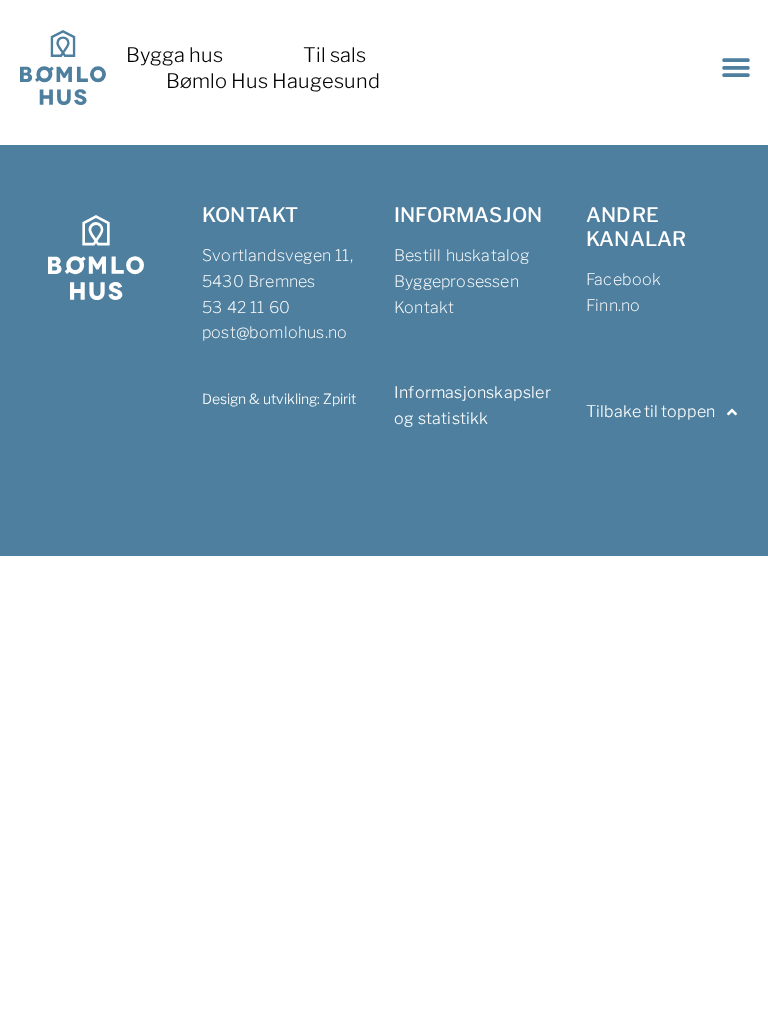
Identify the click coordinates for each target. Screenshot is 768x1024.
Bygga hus (174, 55)
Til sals (334, 55)
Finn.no (613, 305)
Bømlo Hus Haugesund (273, 81)
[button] (735, 67)
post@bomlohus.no (274, 332)
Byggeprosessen (456, 281)
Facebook (624, 279)
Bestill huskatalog (462, 255)
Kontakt (424, 307)
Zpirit (339, 398)
